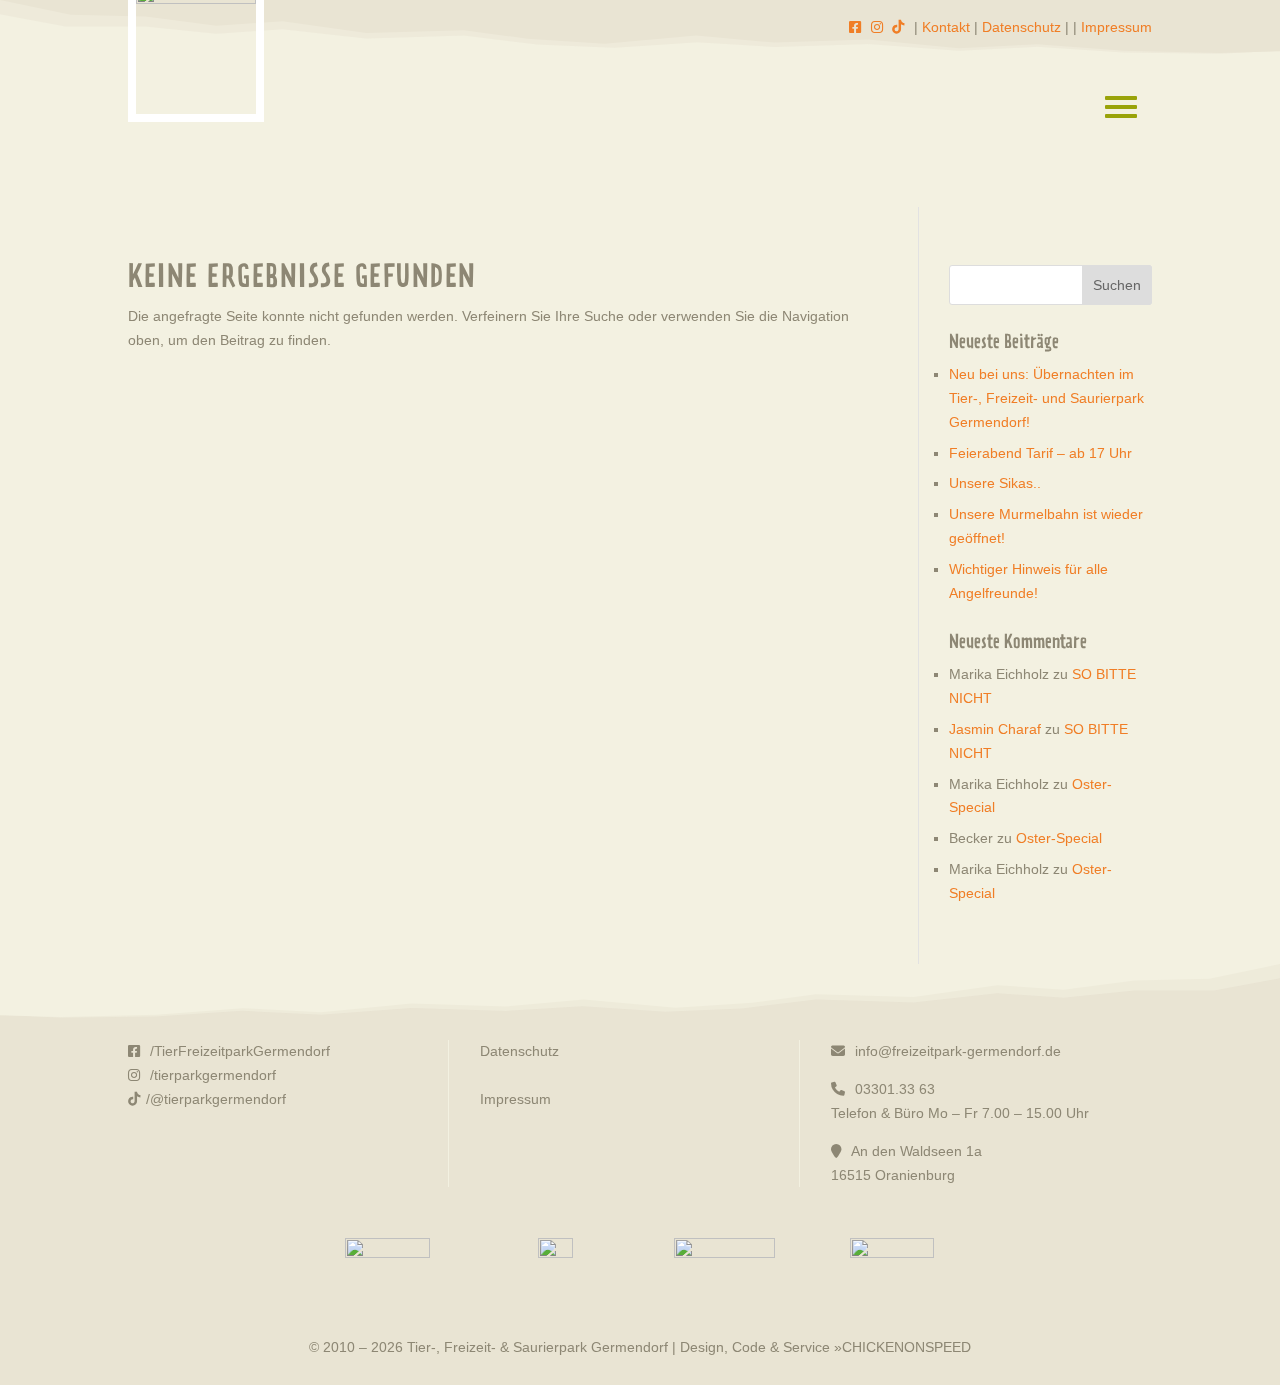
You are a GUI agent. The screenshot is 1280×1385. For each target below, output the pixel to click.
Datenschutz (1021, 27)
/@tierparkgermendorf (216, 1099)
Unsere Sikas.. (995, 483)
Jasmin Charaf (995, 729)
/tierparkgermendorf (211, 1075)
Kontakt (946, 27)
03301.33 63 (893, 1089)
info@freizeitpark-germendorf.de (956, 1051)
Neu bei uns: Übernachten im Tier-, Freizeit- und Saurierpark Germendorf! (1046, 398)
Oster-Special (1059, 838)
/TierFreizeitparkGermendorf (238, 1051)
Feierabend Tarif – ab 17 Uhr (1040, 453)
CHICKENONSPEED (906, 1347)
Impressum (1116, 27)
